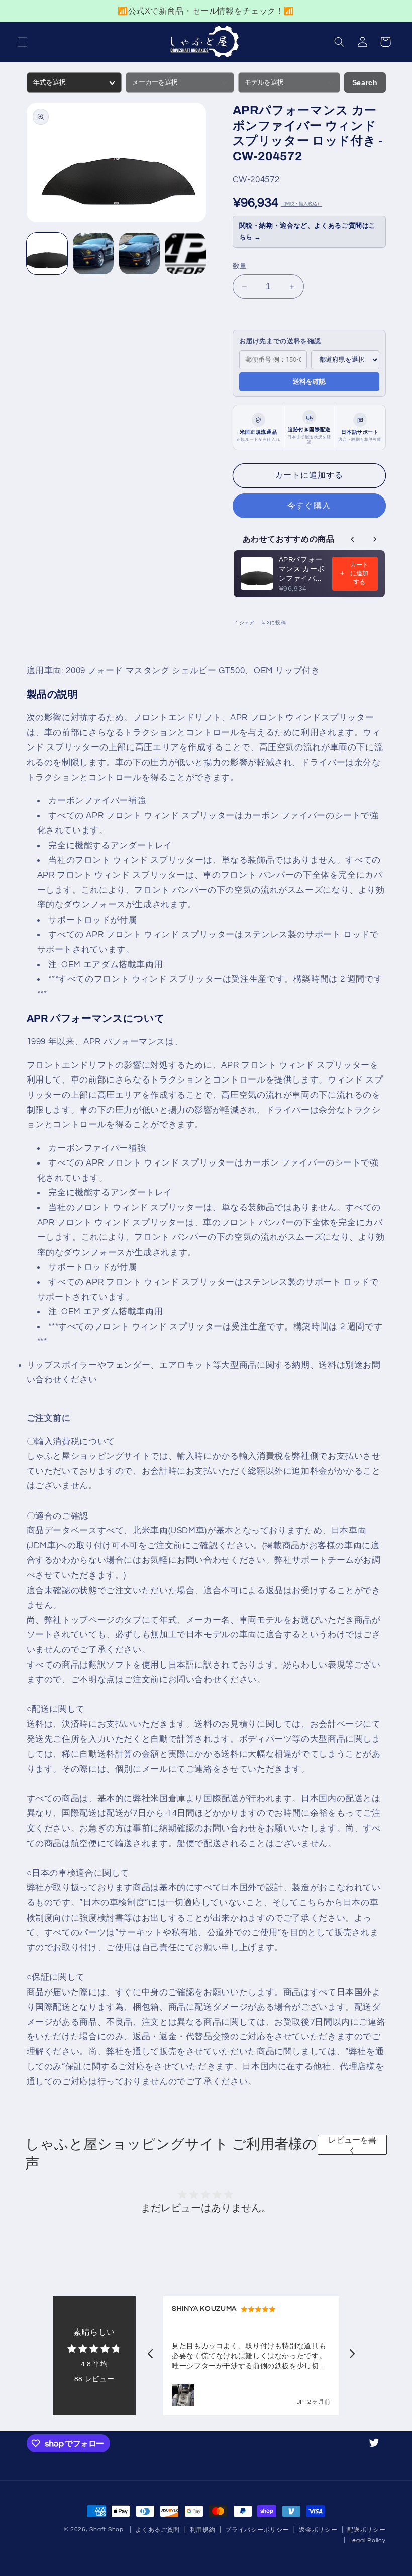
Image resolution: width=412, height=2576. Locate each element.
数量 (240, 266)
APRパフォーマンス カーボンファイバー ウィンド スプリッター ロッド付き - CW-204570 (302, 570)
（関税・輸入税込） (301, 204)
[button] (22, 42)
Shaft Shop (106, 2529)
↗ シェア (243, 623)
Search (365, 82)
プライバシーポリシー (257, 2530)
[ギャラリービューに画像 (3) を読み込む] (140, 254)
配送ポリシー (366, 2530)
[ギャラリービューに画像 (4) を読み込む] (186, 254)
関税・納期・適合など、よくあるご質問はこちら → (308, 232)
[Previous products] (353, 539)
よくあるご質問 (158, 2530)
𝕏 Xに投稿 (274, 623)
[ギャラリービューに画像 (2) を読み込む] (93, 254)
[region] (206, 11)
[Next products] (375, 539)
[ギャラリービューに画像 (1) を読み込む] (47, 254)
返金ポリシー (318, 2530)
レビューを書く (352, 2145)
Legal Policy (368, 2541)
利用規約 (203, 2530)
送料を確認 (309, 382)
